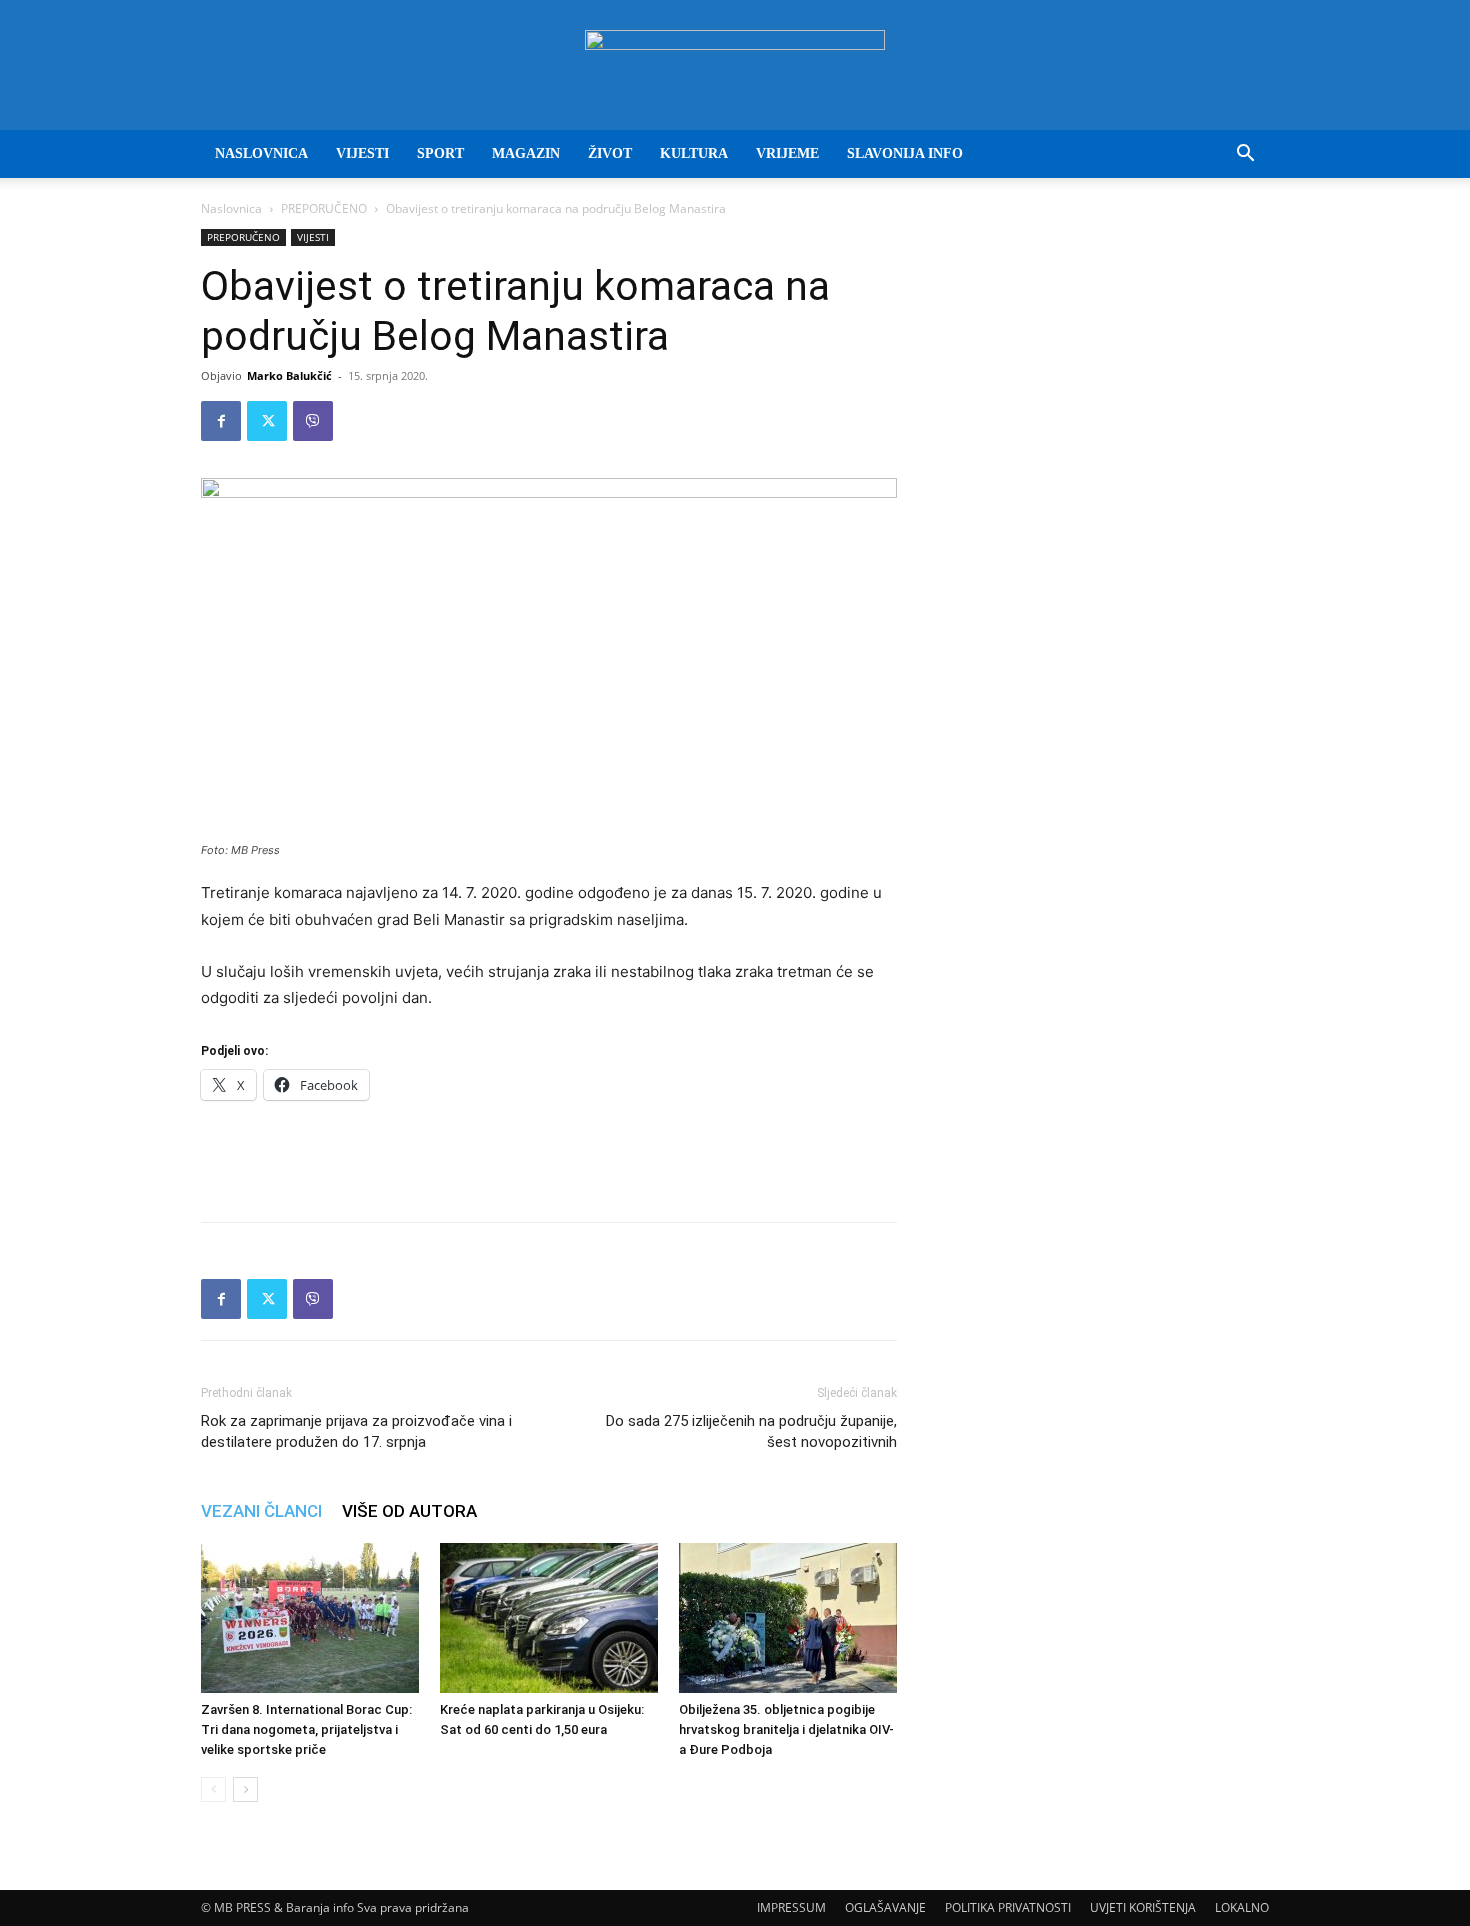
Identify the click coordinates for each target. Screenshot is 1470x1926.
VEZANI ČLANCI (261, 1511)
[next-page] (245, 1789)
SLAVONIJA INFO (905, 153)
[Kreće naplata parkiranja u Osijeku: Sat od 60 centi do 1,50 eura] (549, 1618)
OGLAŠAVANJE (885, 1907)
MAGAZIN (526, 153)
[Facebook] (221, 421)
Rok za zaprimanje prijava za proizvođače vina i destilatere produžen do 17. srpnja (356, 1431)
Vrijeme (787, 153)
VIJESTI (362, 153)
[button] (1245, 155)
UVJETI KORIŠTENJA (1143, 1907)
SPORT (440, 153)
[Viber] (313, 421)
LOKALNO (1242, 1907)
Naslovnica (231, 208)
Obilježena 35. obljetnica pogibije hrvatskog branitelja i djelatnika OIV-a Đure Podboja (786, 1729)
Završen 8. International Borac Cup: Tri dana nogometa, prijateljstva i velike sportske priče (306, 1729)
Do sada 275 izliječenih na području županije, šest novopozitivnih (751, 1431)
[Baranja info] (735, 66)
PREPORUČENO (324, 208)
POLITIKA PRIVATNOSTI (1008, 1907)
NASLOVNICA (261, 153)
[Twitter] (267, 421)
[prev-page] (213, 1789)
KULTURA (694, 153)
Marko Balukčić (289, 375)
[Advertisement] (549, 1155)
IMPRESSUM (791, 1907)
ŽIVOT (610, 153)
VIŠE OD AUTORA (409, 1511)
